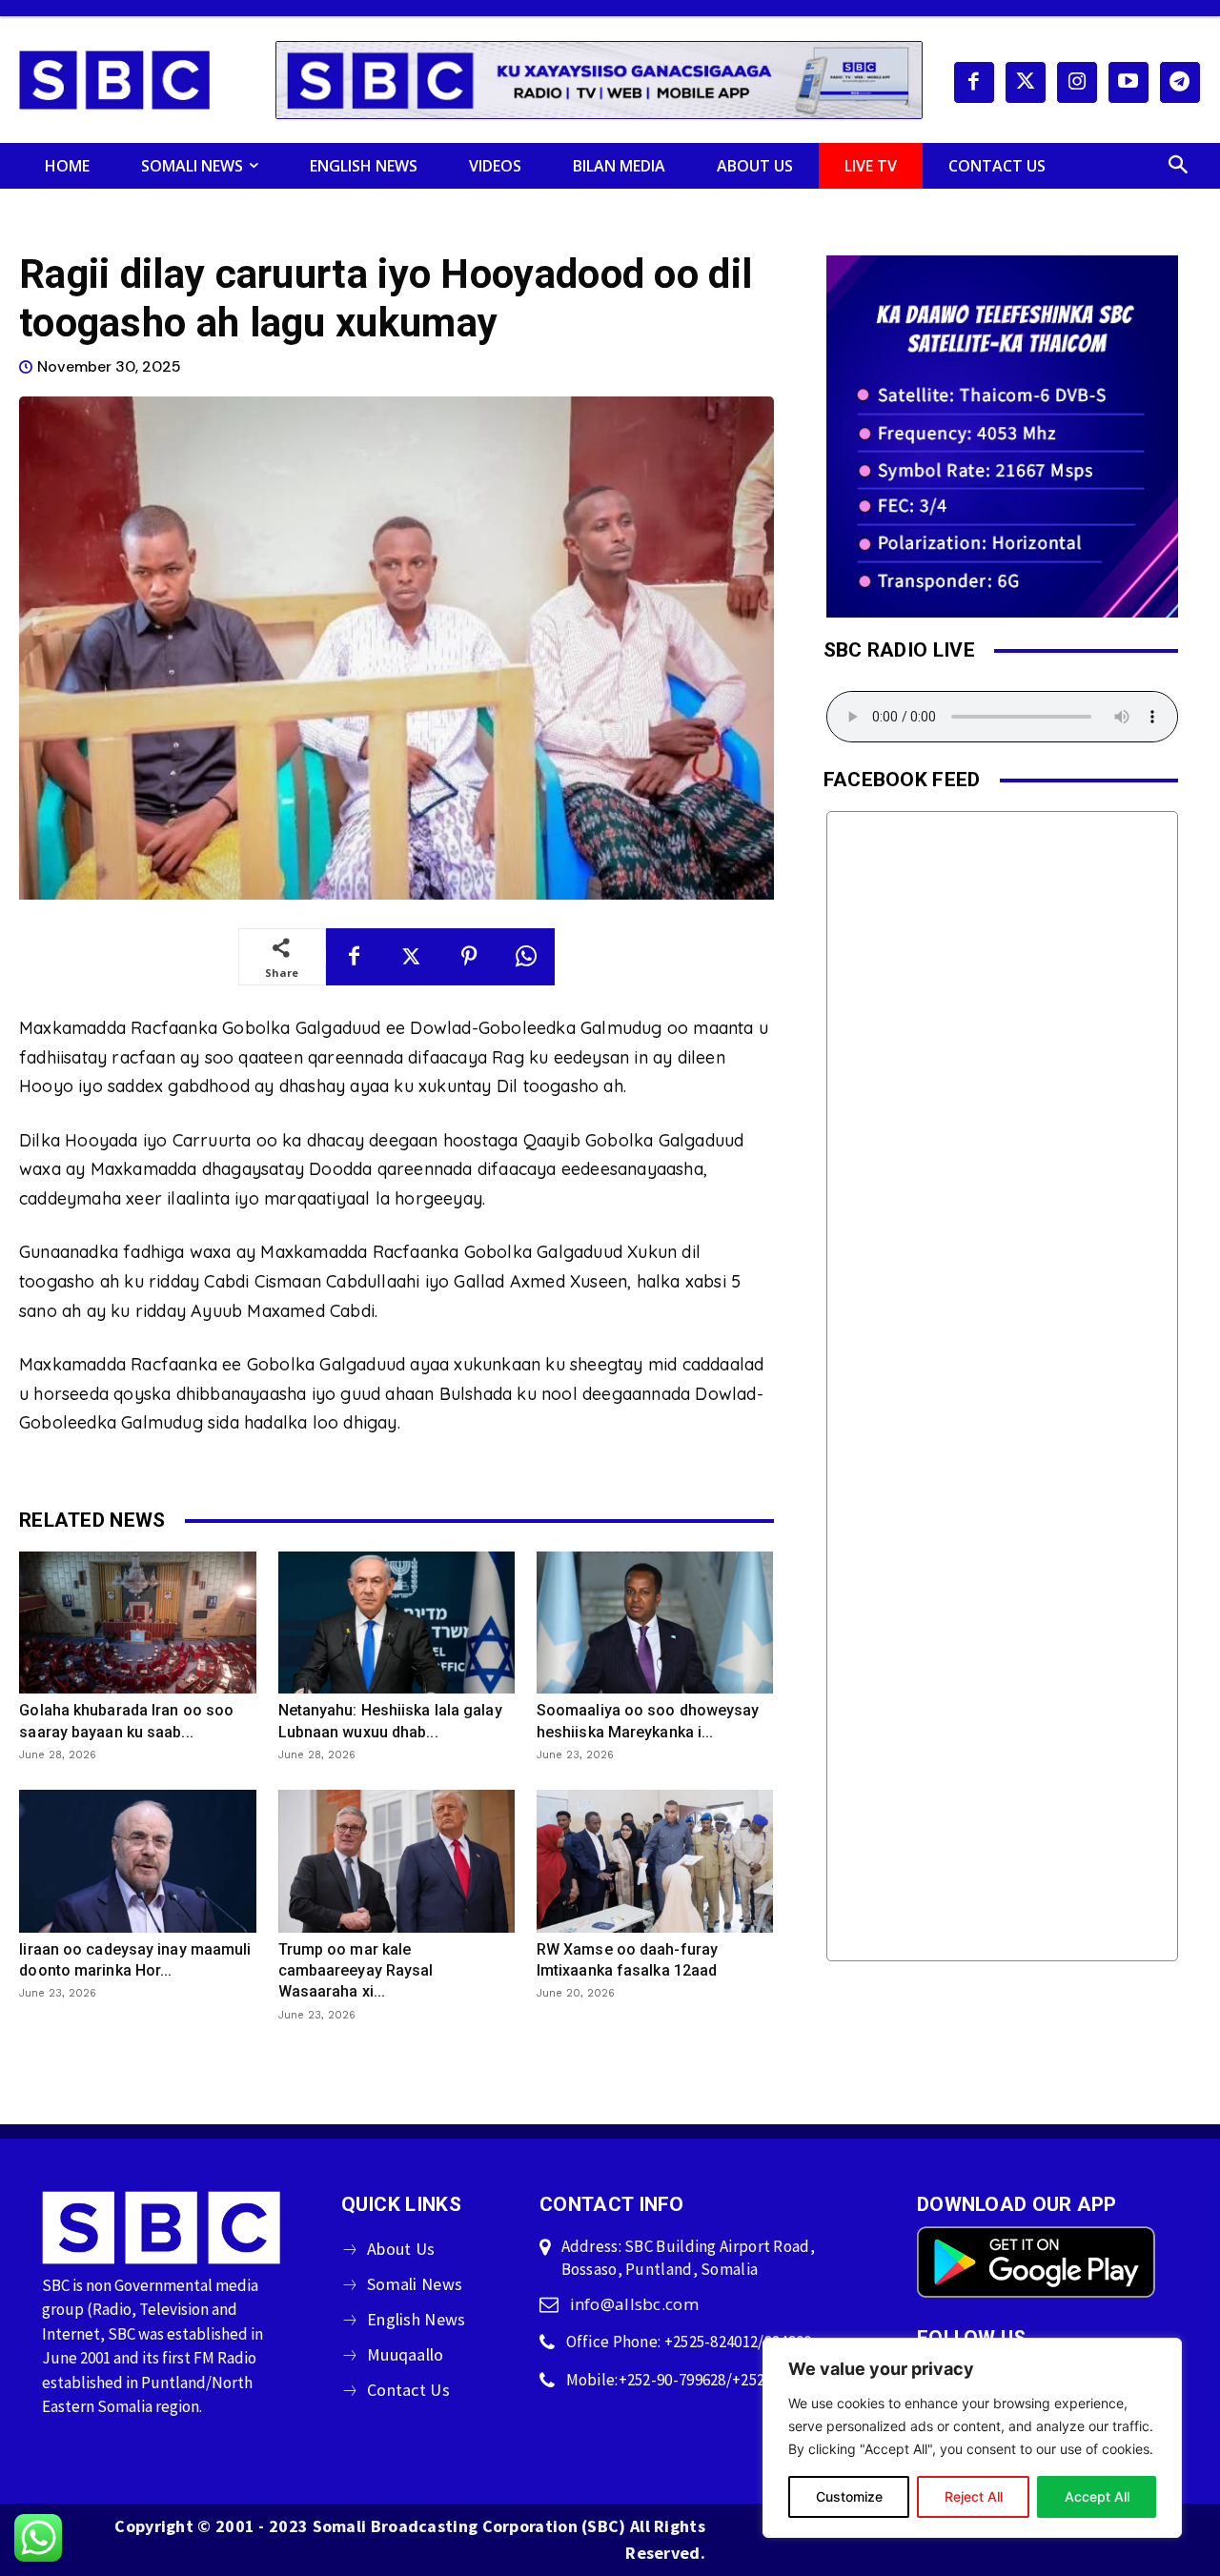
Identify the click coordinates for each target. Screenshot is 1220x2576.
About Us (401, 2249)
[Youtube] (1128, 82)
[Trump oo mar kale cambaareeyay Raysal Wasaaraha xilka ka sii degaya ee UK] (396, 1861)
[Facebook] (974, 82)
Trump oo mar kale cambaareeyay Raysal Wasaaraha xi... (356, 1971)
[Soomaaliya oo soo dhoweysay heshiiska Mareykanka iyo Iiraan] (655, 1623)
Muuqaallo (406, 2354)
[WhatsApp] (526, 957)
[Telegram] (1180, 82)
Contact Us (408, 2390)
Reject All (974, 2496)
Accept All (1097, 2496)
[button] (1178, 166)
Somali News (415, 2284)
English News (417, 2319)
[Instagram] (1077, 82)
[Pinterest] (469, 957)
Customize (849, 2496)
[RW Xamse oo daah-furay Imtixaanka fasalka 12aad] (655, 1861)
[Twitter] (1026, 82)
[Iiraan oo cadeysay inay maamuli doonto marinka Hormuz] (137, 1861)
